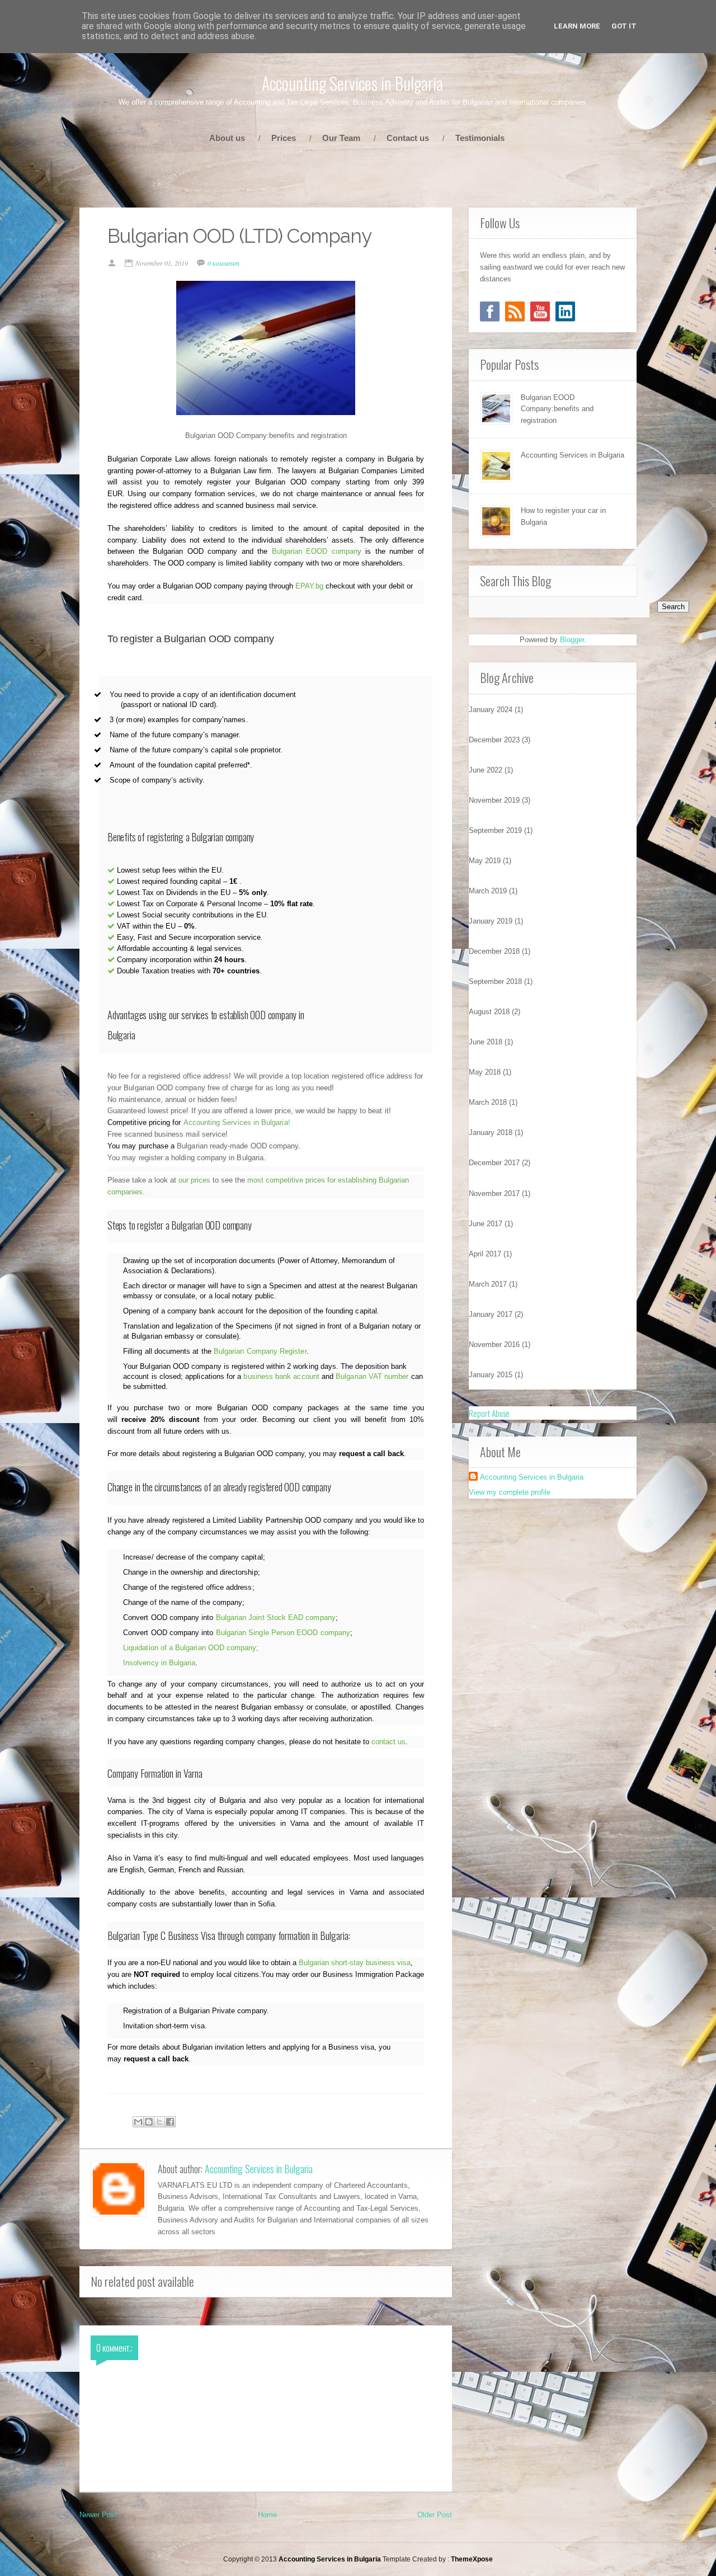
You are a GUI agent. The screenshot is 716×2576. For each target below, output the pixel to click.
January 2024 (491, 710)
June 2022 (486, 770)
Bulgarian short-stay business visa (355, 1963)
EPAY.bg (309, 586)
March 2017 (488, 1284)
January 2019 (491, 921)
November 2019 (494, 800)
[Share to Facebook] (170, 2122)
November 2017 (494, 1193)
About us (227, 138)
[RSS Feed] (515, 311)
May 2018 (485, 1072)
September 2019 (495, 830)
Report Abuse (489, 1413)
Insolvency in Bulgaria (159, 1663)
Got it (624, 26)
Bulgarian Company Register (260, 1351)
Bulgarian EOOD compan (315, 551)
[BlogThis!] (149, 2122)
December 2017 (494, 1163)
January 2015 (491, 1375)
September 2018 (495, 981)
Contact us (408, 138)
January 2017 (491, 1314)
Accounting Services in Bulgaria (352, 83)
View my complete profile (510, 1492)
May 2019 (485, 861)
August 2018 (489, 1012)
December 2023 (494, 740)
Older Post (435, 2515)
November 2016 (494, 1344)
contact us (388, 1742)
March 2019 (488, 891)
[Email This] (138, 2122)
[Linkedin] (565, 311)
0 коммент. (224, 263)
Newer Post (98, 2515)
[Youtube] (540, 311)
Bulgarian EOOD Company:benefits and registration (557, 409)
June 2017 (486, 1224)
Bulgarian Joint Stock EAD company (276, 1617)
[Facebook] (490, 311)
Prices (284, 138)
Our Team (341, 138)
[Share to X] (159, 2122)
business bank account (281, 1376)
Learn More (577, 26)
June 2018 (486, 1042)
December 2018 (494, 951)
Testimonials (480, 138)
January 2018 (491, 1132)
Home (267, 2515)
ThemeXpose (472, 2559)
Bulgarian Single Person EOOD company (283, 1633)
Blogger (572, 640)
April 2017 (485, 1254)
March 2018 (488, 1102)
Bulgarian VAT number (372, 1376)
